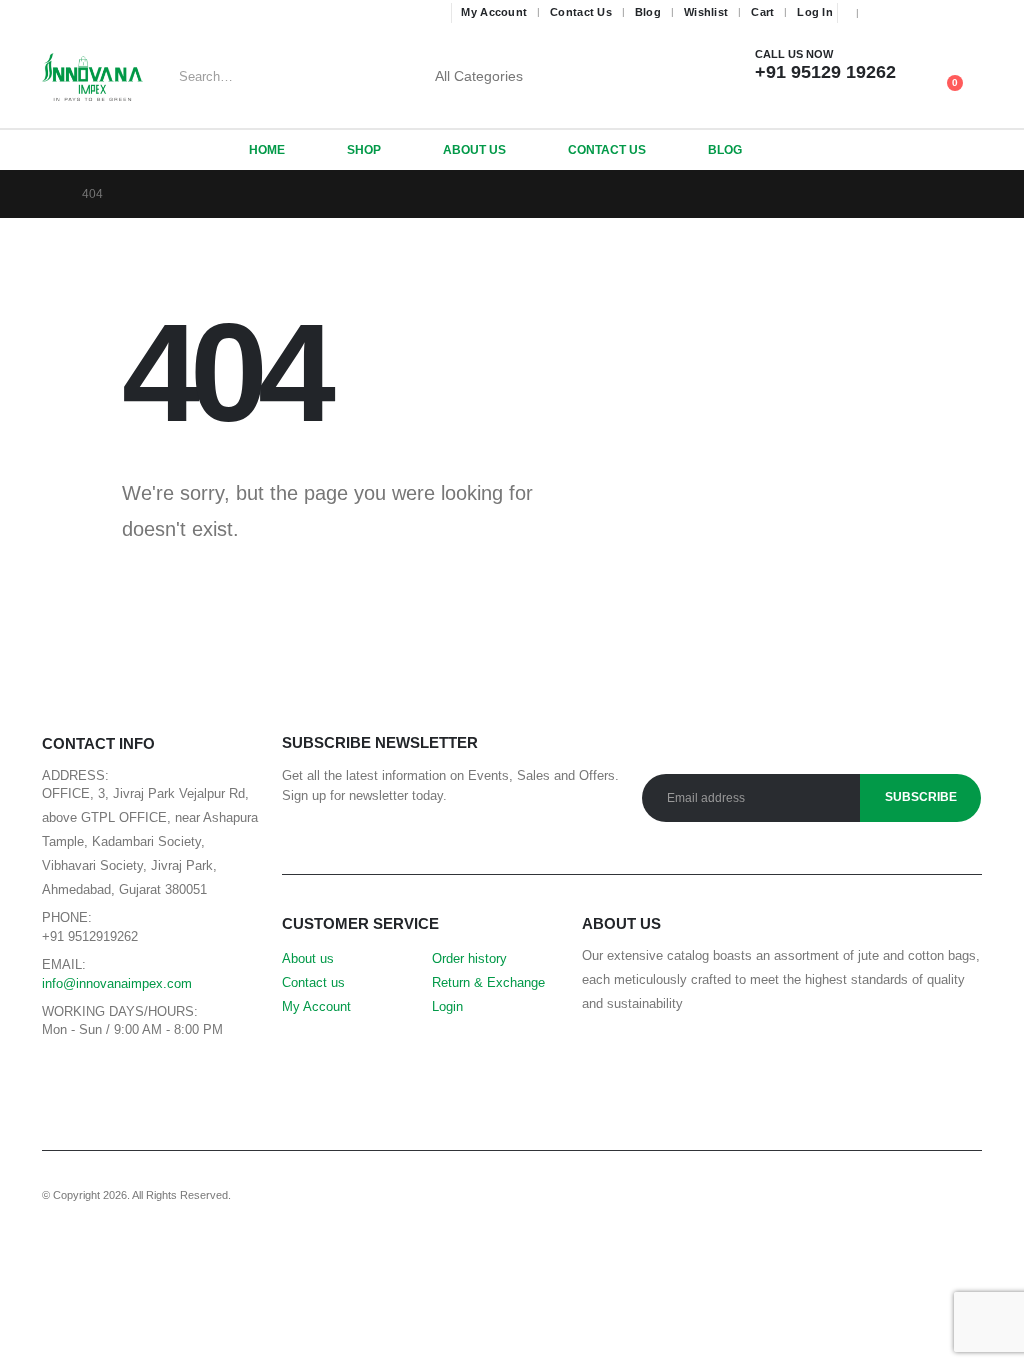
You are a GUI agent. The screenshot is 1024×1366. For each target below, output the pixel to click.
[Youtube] (911, 13)
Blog (648, 12)
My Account (494, 12)
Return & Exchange (488, 983)
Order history (469, 959)
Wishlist (706, 12)
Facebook (62, 1077)
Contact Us (581, 12)
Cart (762, 12)
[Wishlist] (966, 64)
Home (267, 150)
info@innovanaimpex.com (117, 984)
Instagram (152, 1077)
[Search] (586, 77)
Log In (815, 12)
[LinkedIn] (969, 13)
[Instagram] (940, 13)
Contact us (313, 983)
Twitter (107, 1077)
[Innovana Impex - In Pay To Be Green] (92, 77)
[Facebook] (882, 13)
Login (447, 1007)
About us (308, 959)
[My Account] (935, 64)
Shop (364, 150)
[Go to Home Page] (48, 194)
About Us (474, 150)
